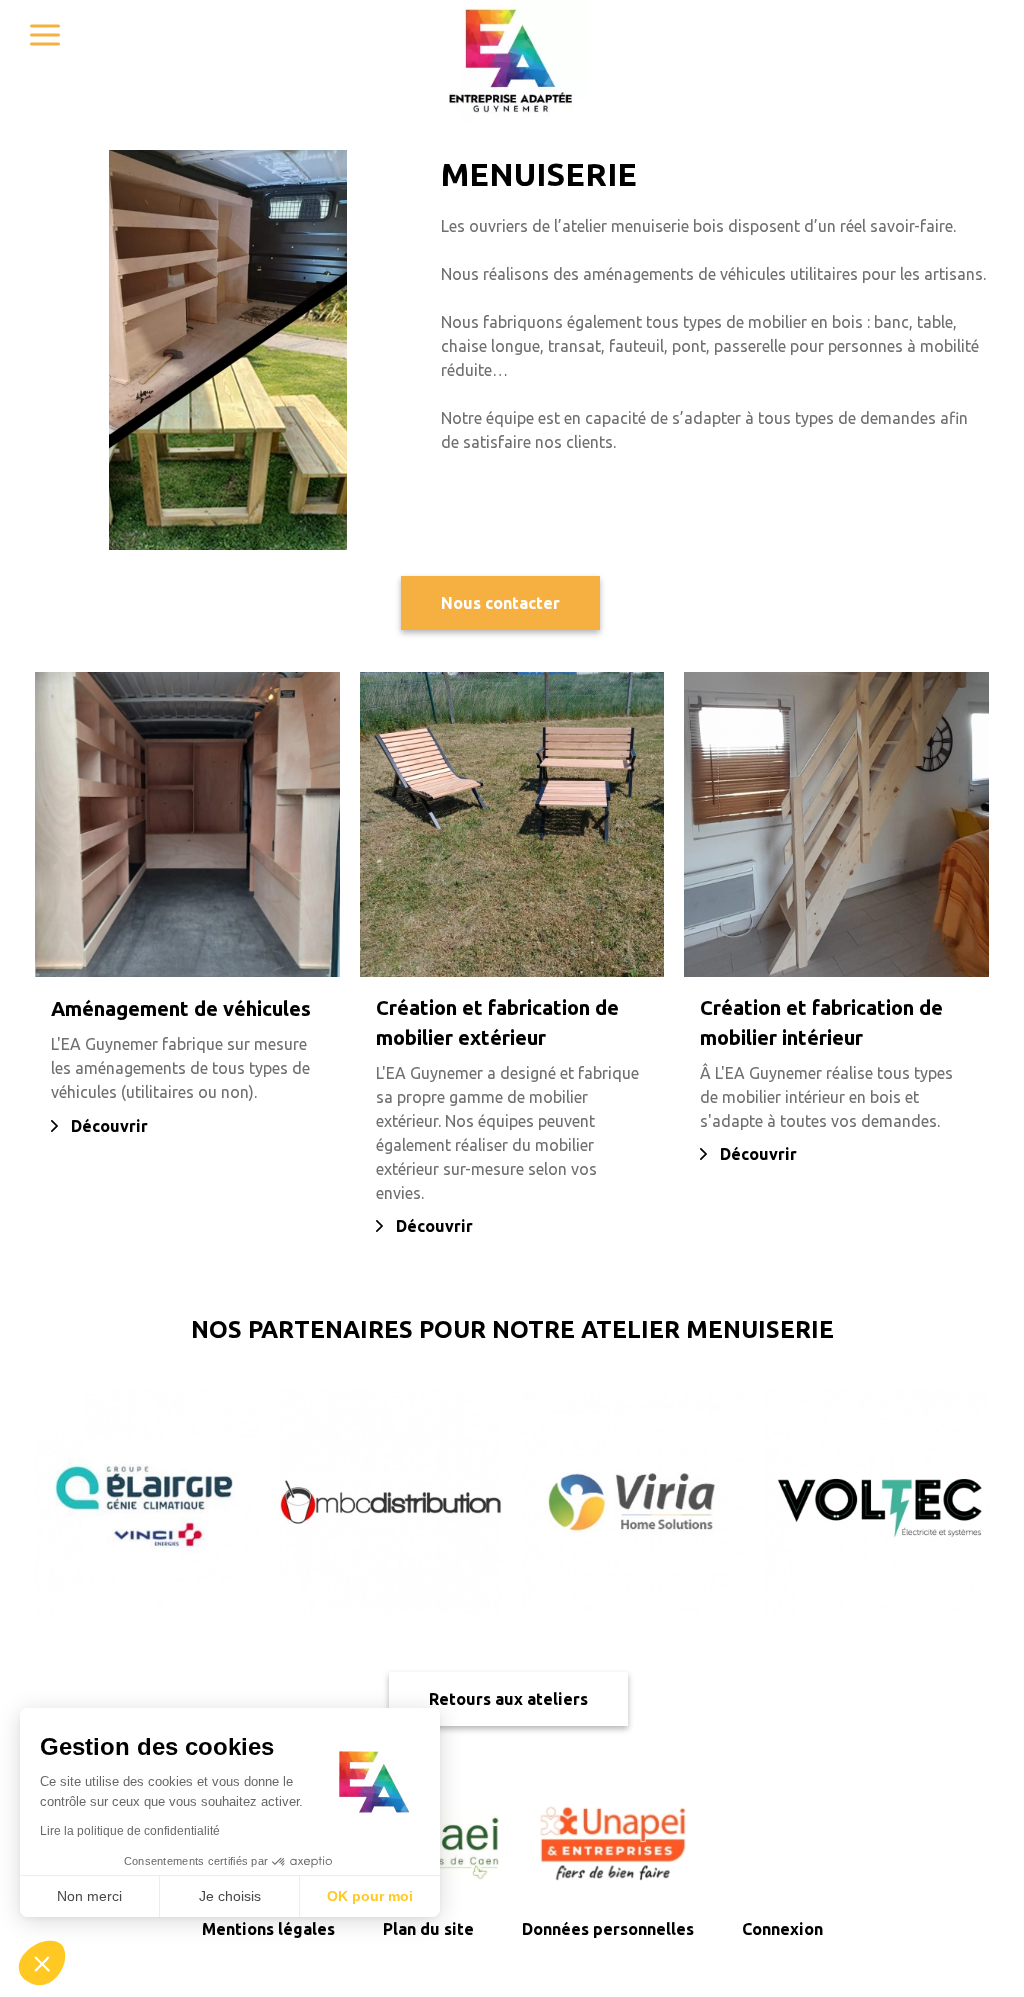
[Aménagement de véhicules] (187, 824)
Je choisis (230, 1896)
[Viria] (633, 1501)
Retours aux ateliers (508, 1699)
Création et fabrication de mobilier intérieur (821, 1022)
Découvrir (109, 1126)
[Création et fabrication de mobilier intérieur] (836, 824)
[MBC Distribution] (390, 1501)
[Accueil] (512, 61)
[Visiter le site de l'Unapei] (614, 1842)
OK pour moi (370, 1896)
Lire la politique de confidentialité (130, 1831)
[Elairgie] (146, 1501)
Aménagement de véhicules (181, 1008)
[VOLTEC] (876, 1501)
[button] (42, 1963)
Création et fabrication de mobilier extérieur (497, 1022)
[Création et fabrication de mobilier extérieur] (512, 824)
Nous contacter (500, 603)
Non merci (89, 1896)
